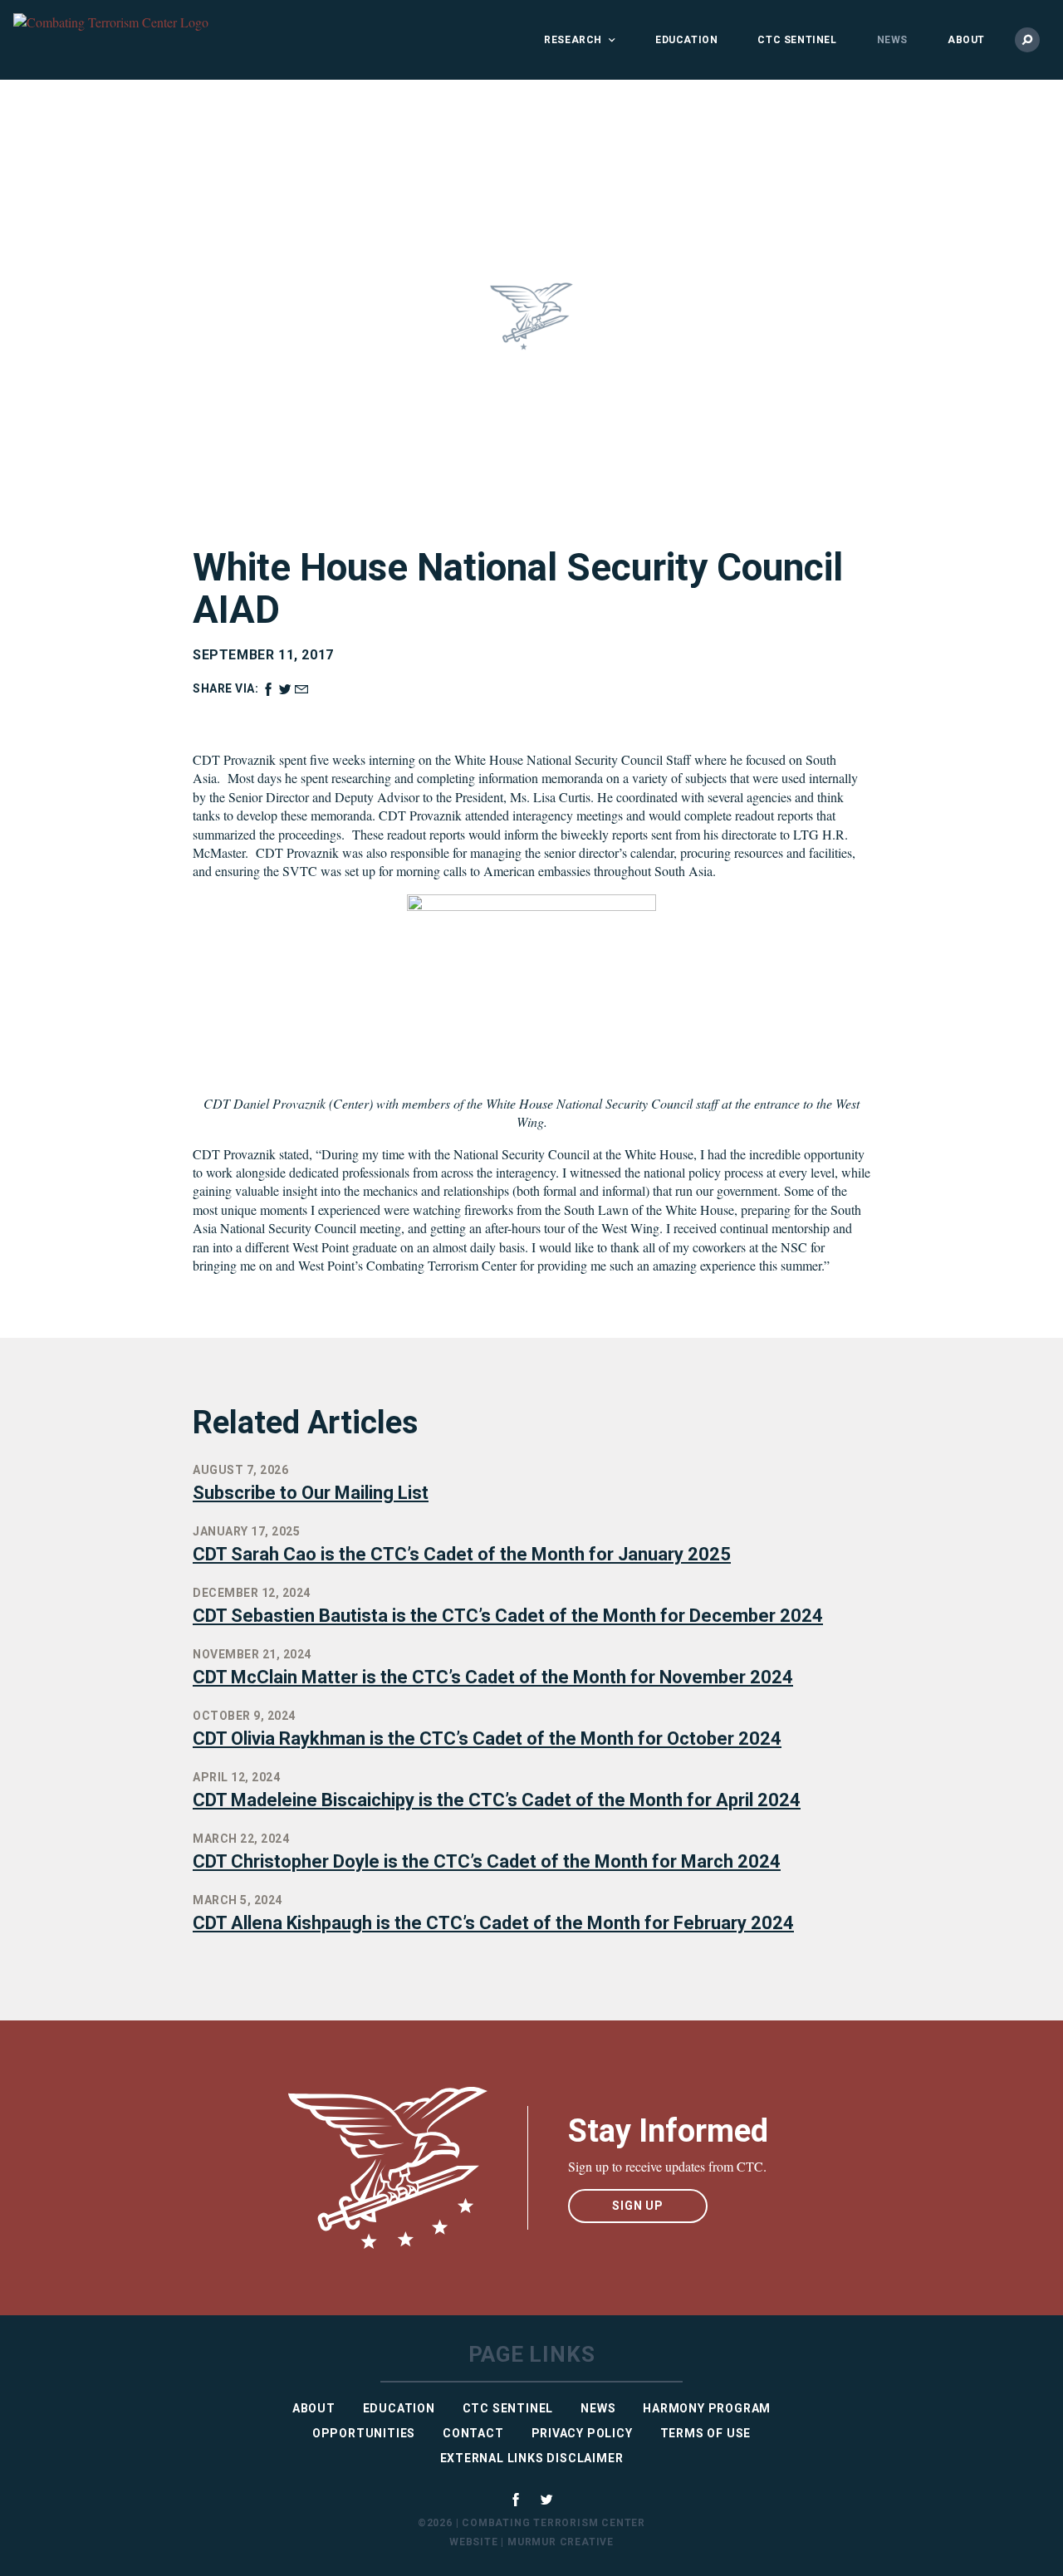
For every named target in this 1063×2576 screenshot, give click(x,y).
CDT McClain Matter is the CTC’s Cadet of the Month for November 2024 (493, 1677)
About (966, 40)
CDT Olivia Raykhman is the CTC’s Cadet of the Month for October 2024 (487, 1739)
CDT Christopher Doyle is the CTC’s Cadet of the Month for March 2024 (487, 1861)
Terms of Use (706, 2433)
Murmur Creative (561, 2542)
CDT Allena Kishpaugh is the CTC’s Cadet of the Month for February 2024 (493, 1923)
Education (686, 40)
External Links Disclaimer (532, 2458)
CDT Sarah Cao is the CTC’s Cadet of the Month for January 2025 (462, 1554)
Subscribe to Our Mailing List (311, 1493)
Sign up (638, 2206)
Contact (473, 2433)
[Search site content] (1027, 40)
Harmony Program (707, 2408)
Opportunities (364, 2433)
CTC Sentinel (797, 40)
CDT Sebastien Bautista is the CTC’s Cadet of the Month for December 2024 (508, 1616)
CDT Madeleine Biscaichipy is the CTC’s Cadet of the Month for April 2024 (497, 1800)
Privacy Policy (582, 2433)
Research (573, 40)
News (892, 40)
